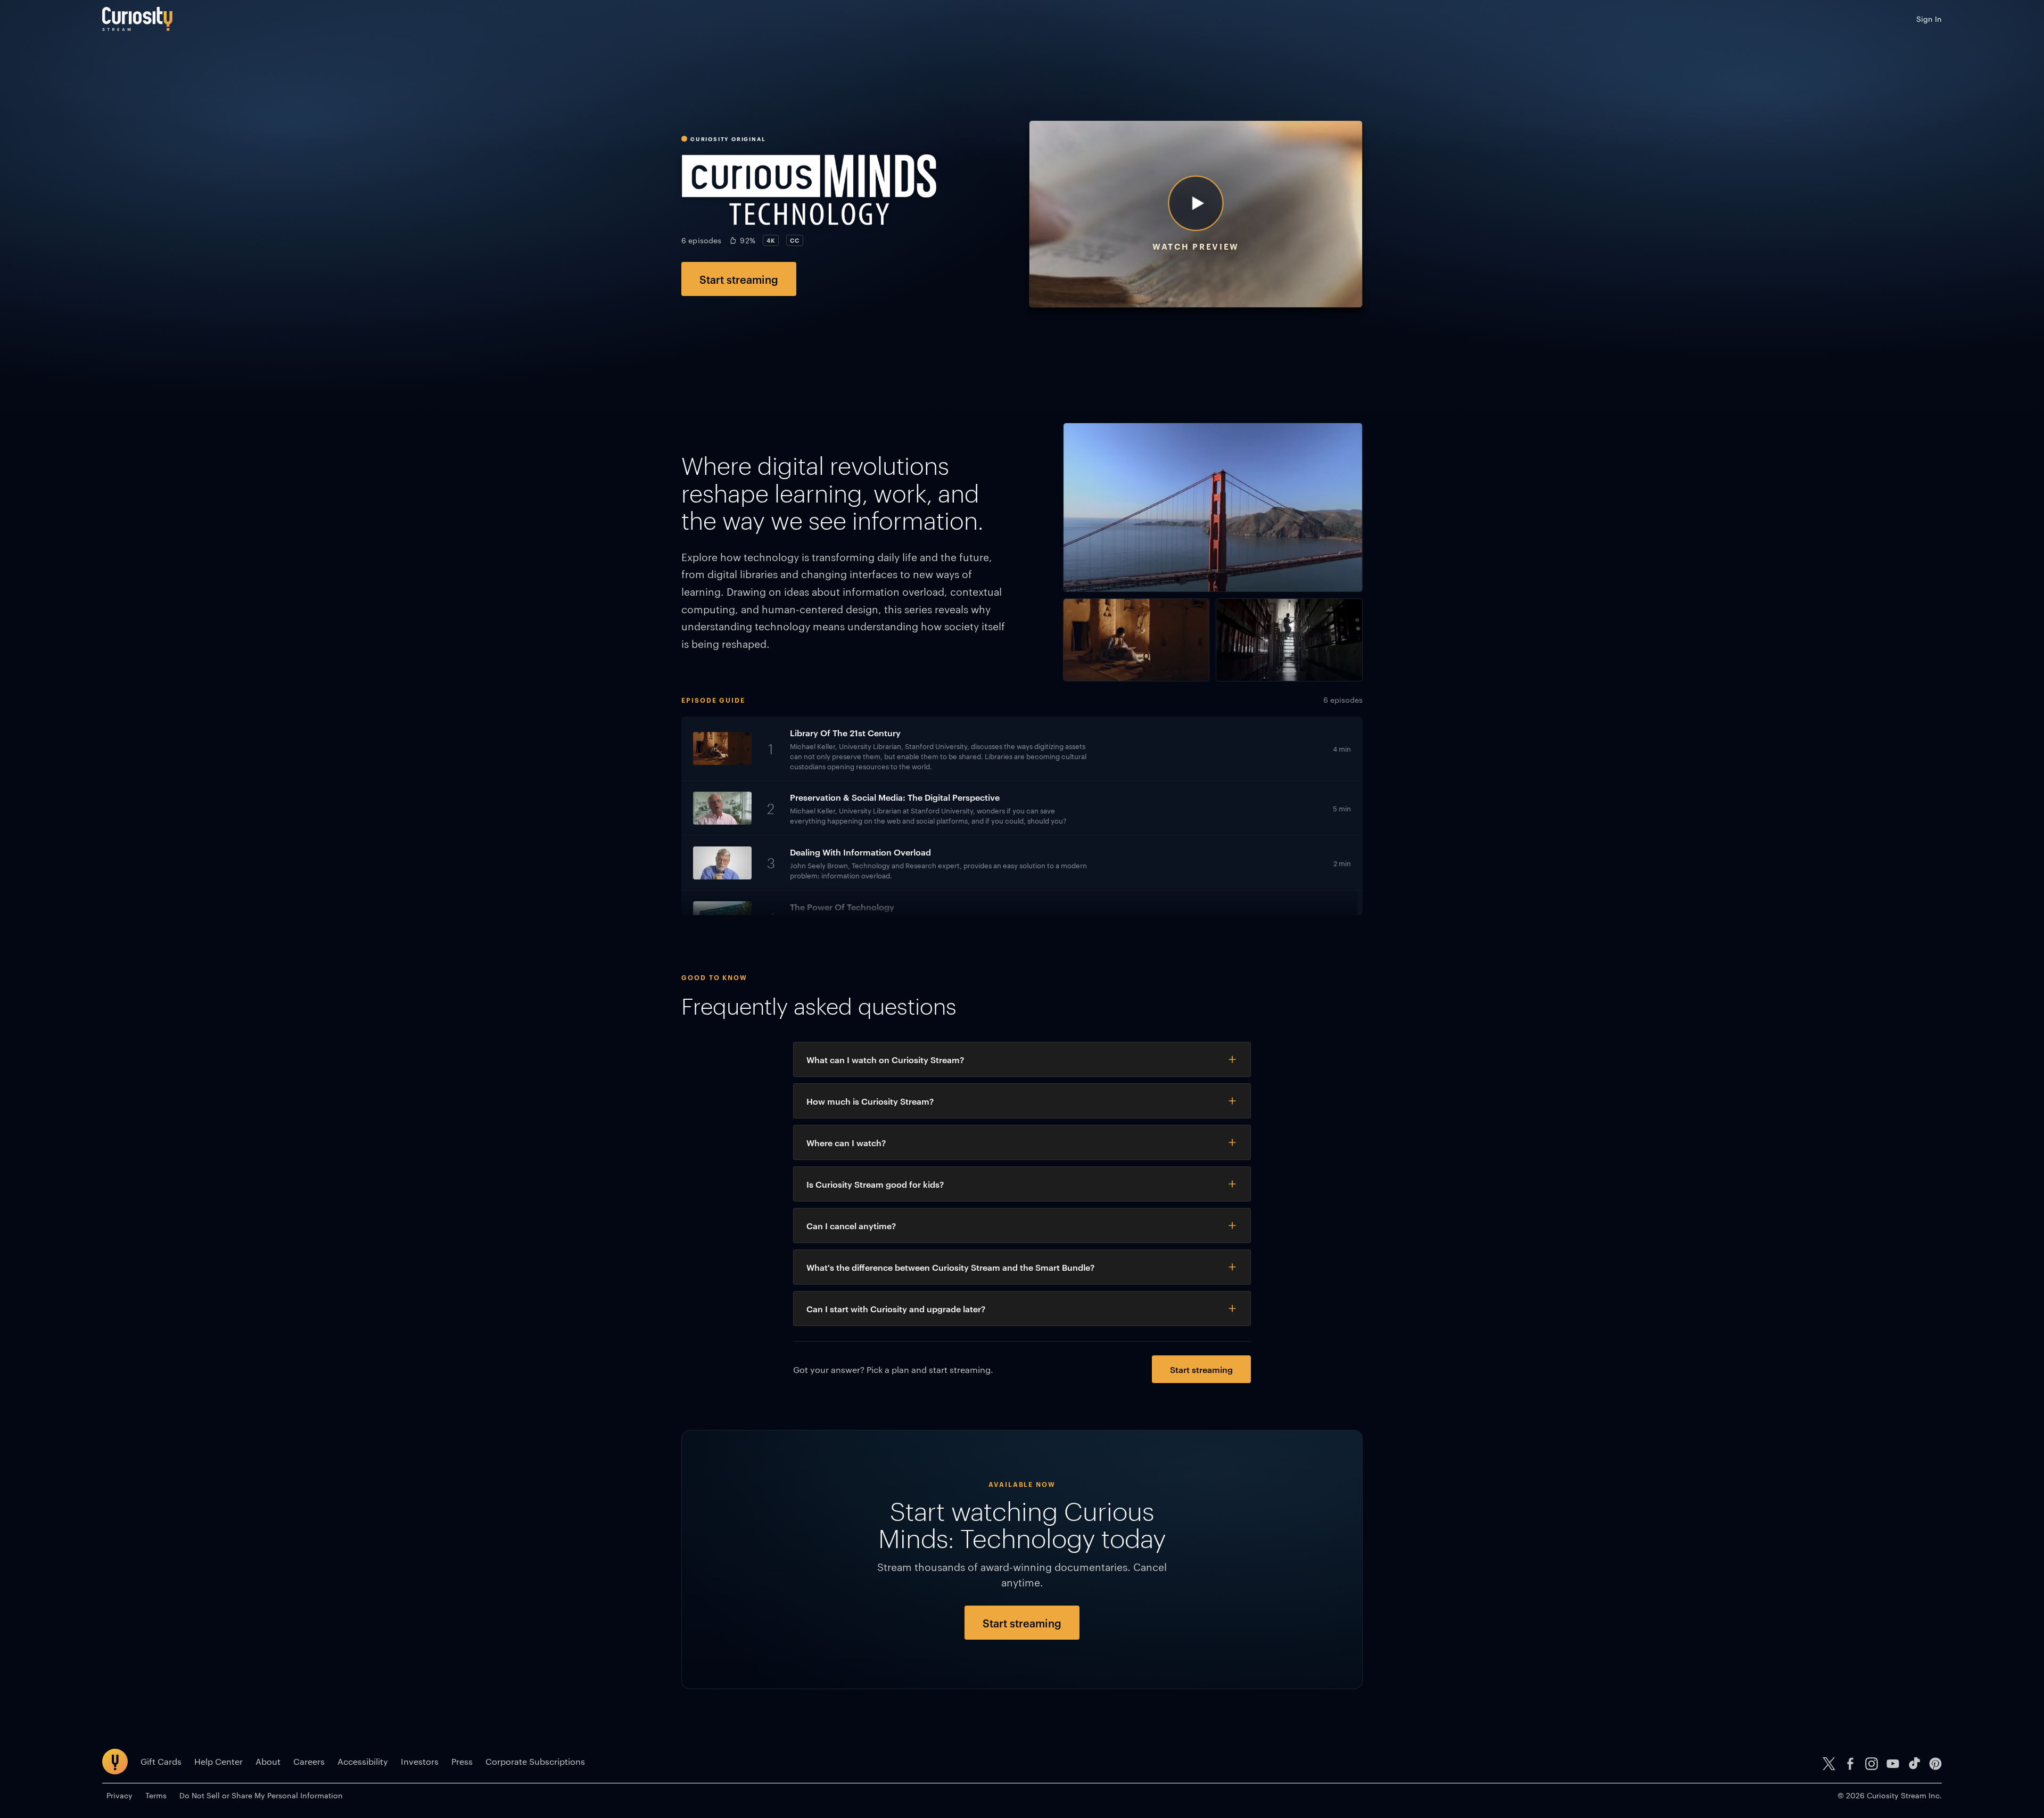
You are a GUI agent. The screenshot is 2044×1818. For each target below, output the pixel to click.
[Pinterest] (1935, 1764)
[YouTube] (1893, 1764)
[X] (1829, 1764)
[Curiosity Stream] (137, 19)
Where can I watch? (846, 1142)
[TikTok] (1914, 1764)
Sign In (1929, 19)
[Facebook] (1850, 1764)
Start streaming (739, 279)
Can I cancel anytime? (851, 1225)
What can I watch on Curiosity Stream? (885, 1059)
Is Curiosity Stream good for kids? (875, 1184)
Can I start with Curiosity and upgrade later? (896, 1309)
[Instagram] (1872, 1764)
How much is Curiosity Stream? (870, 1101)
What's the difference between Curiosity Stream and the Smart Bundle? (950, 1267)
